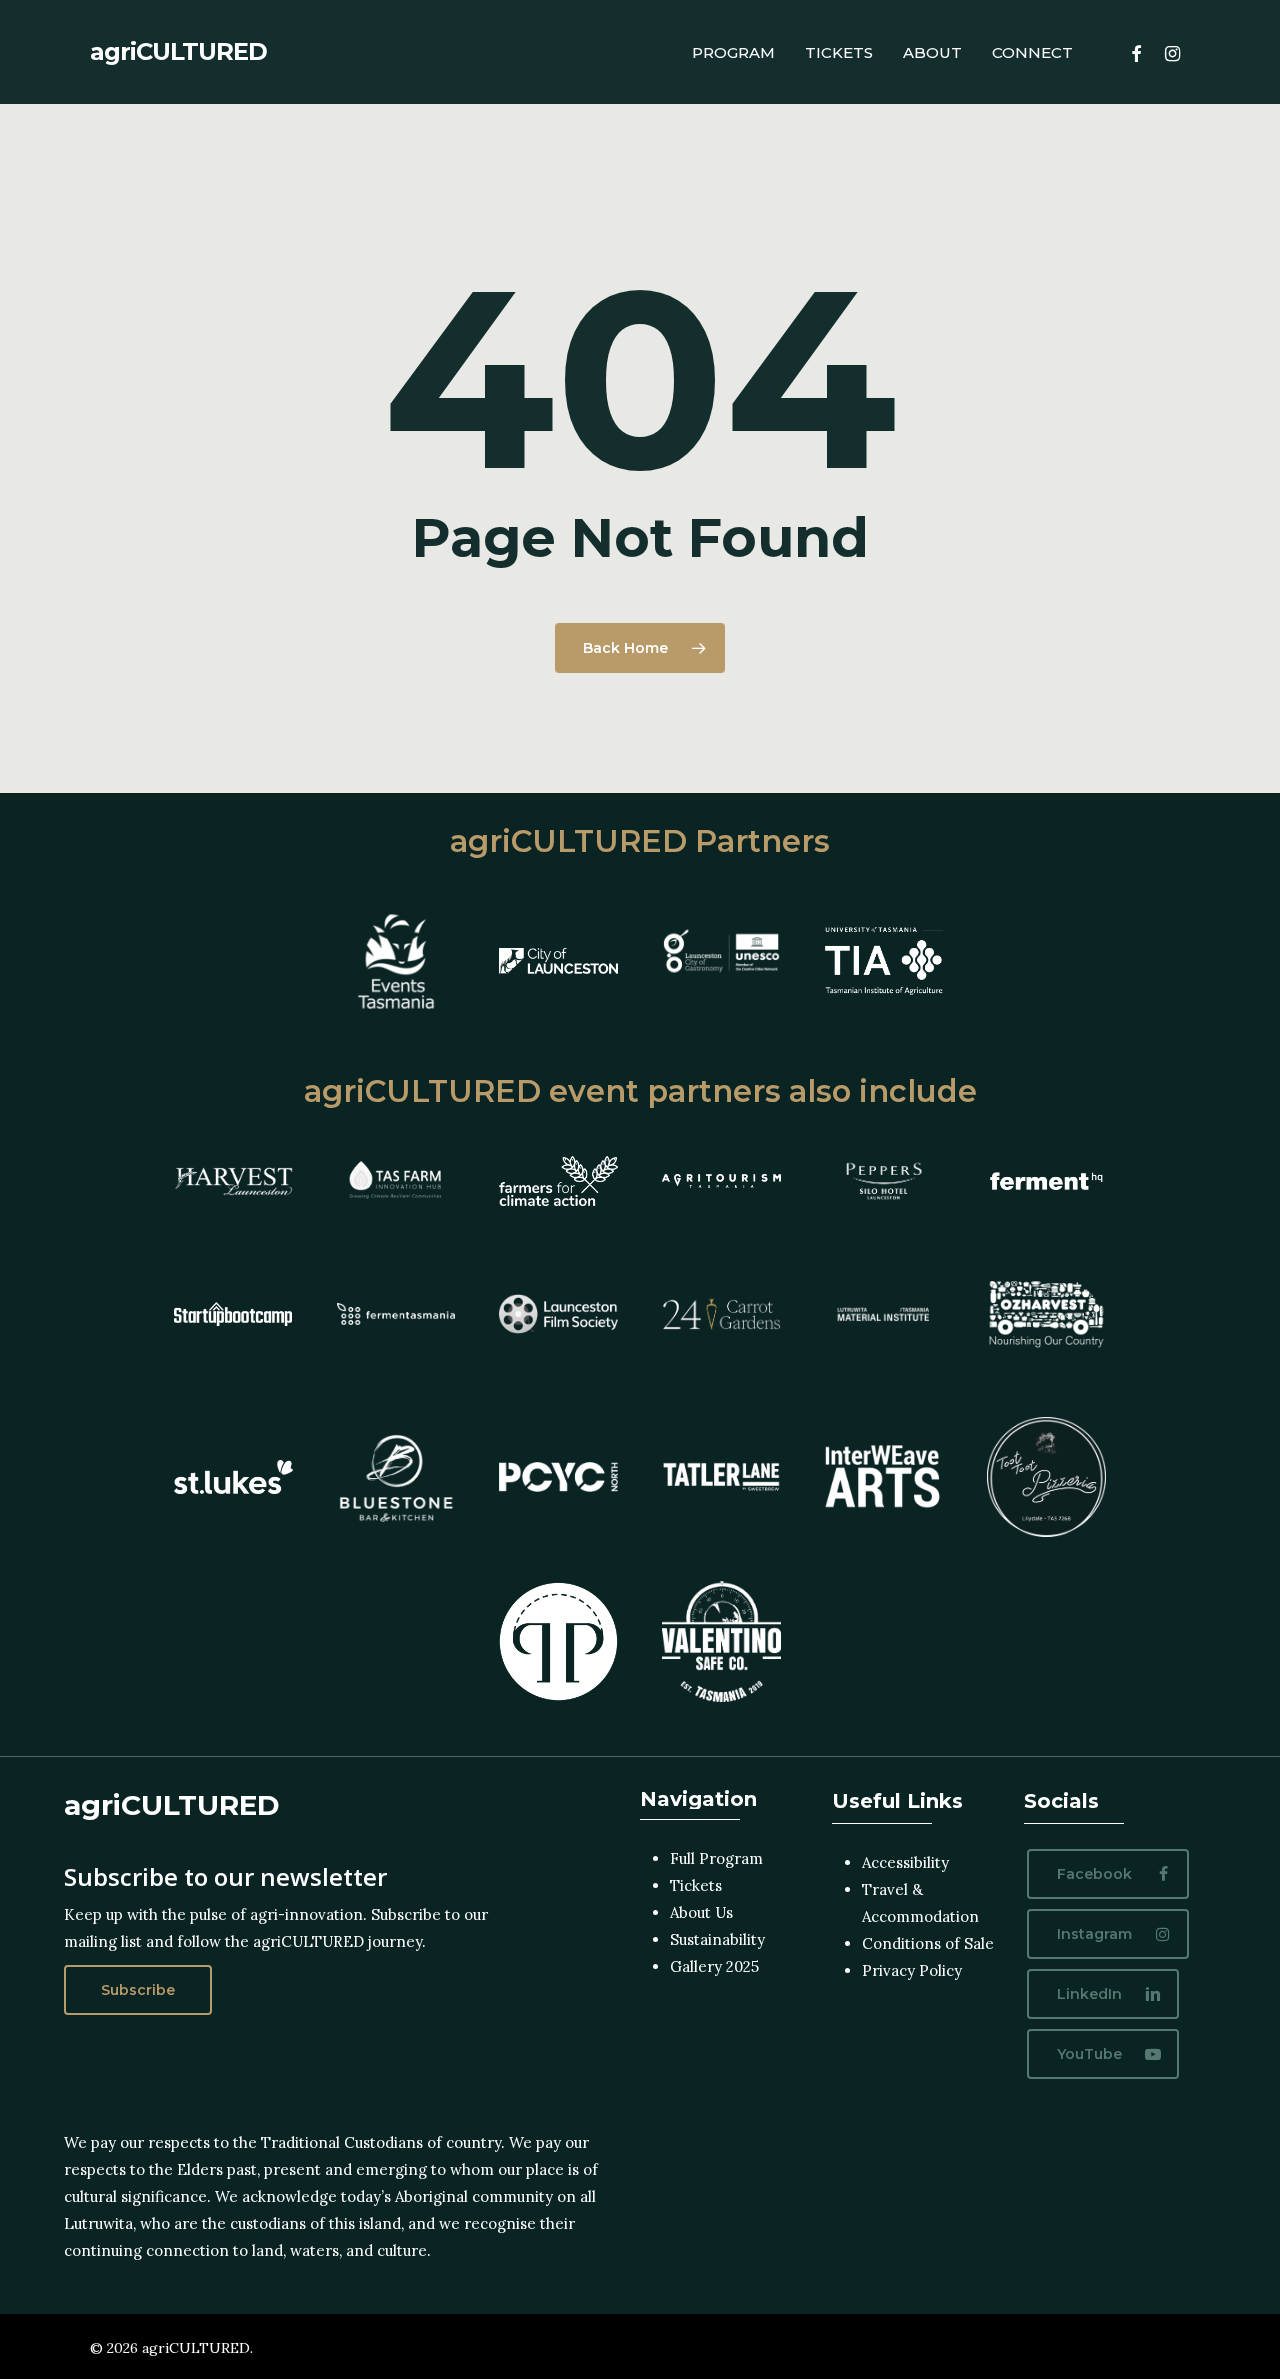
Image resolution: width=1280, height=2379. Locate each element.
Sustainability (717, 1939)
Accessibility (905, 1862)
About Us (701, 1912)
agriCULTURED (178, 52)
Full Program (716, 1858)
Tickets (696, 1885)
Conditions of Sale (928, 1943)
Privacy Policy (912, 1970)
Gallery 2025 (714, 1966)
